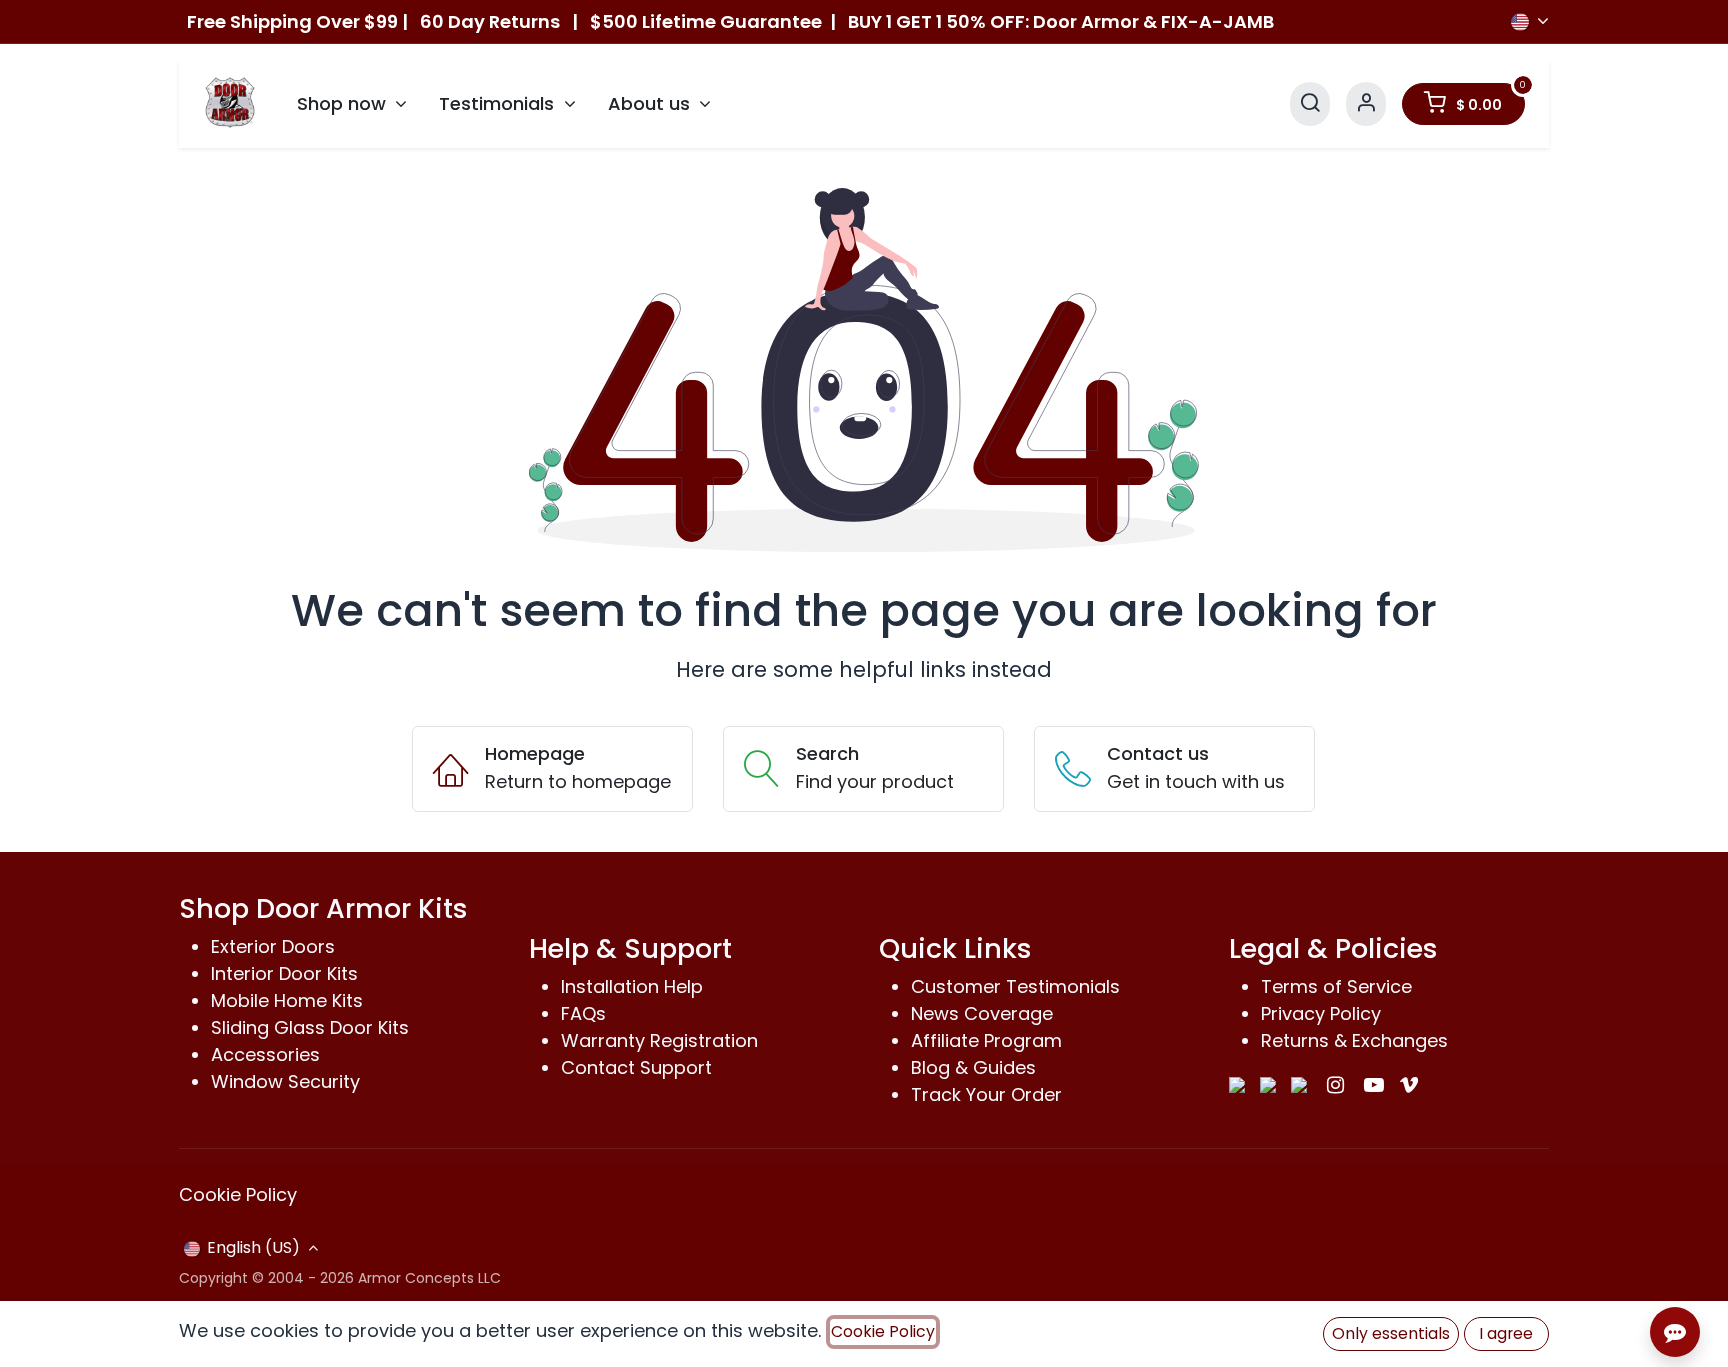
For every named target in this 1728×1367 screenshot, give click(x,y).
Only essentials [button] (1391, 1333)
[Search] (1310, 103)
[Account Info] (1366, 103)
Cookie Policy (238, 1194)
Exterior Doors (273, 946)
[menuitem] (352, 104)
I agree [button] (1506, 1333)
